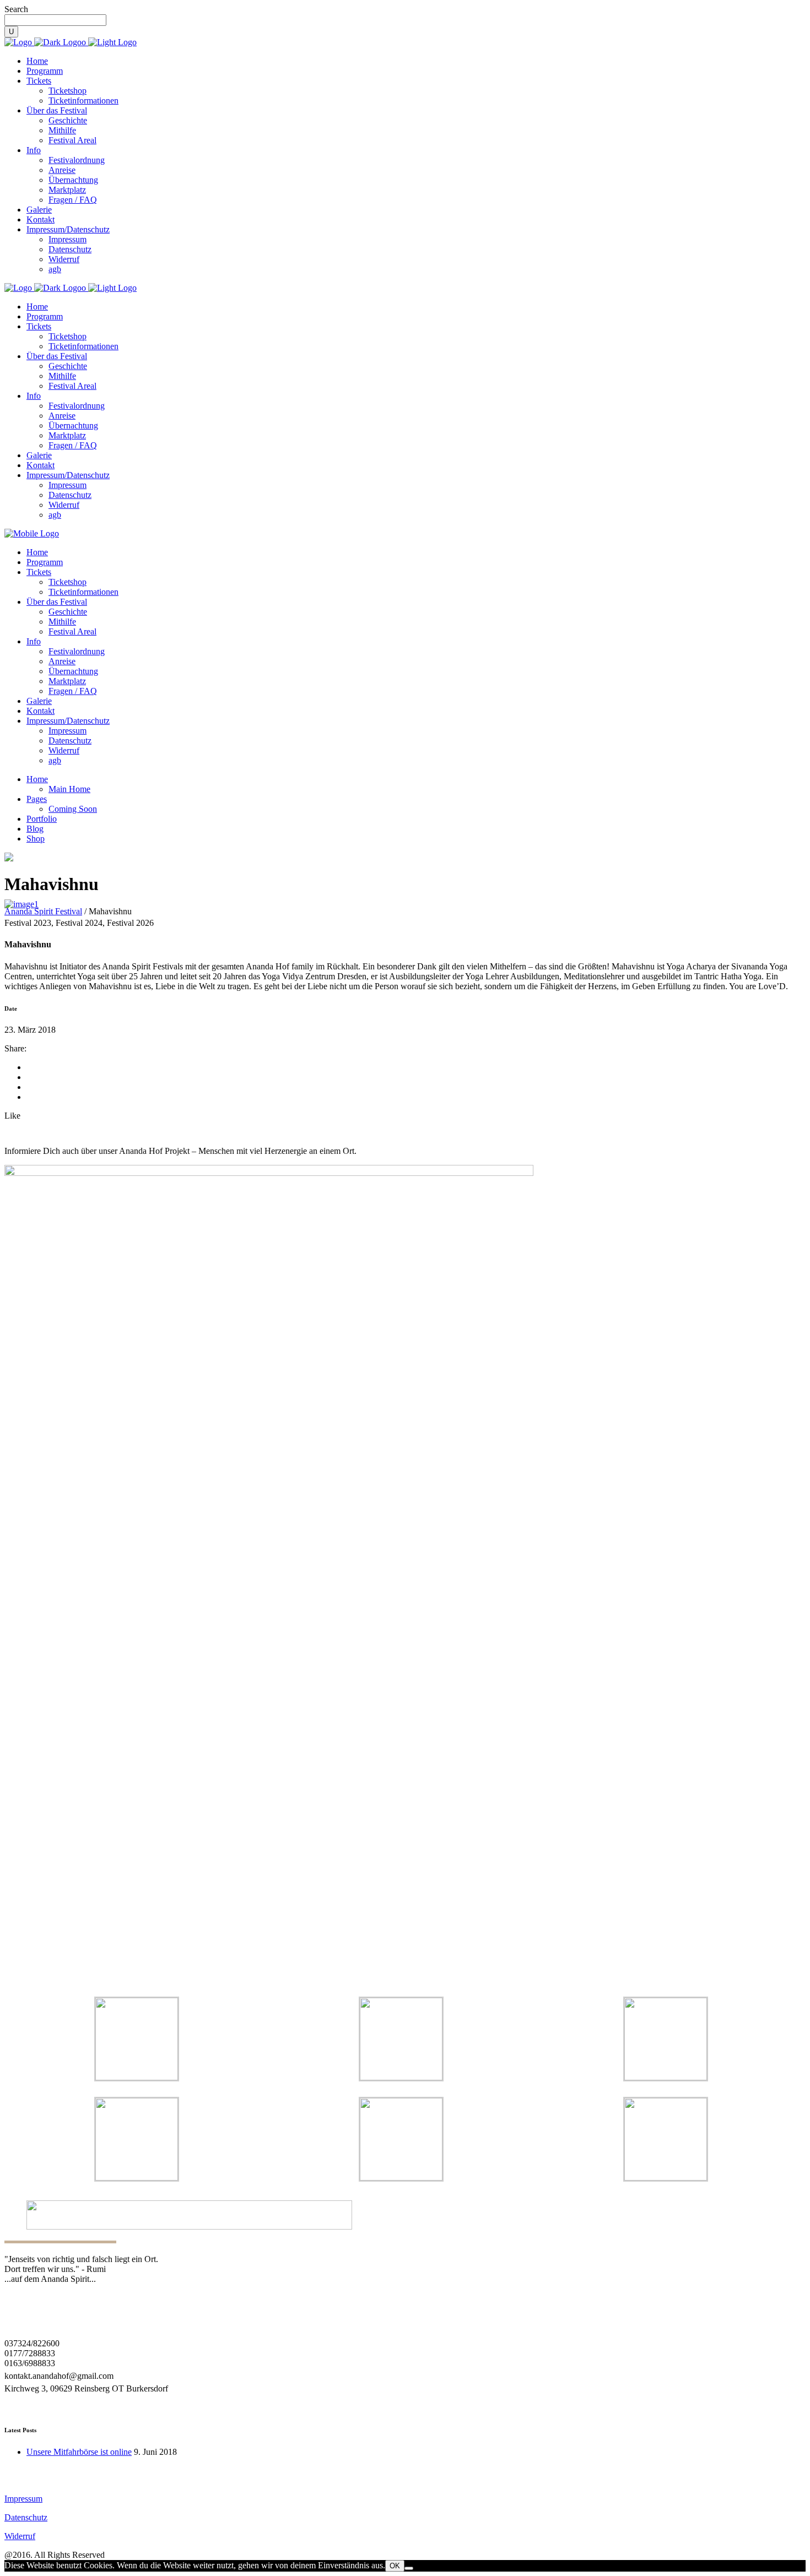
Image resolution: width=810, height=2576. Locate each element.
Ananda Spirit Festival (43, 911)
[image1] (21, 904)
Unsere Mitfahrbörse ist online (79, 2452)
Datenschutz (26, 2517)
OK (395, 2566)
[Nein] (409, 2568)
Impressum (23, 2499)
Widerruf (20, 2536)
